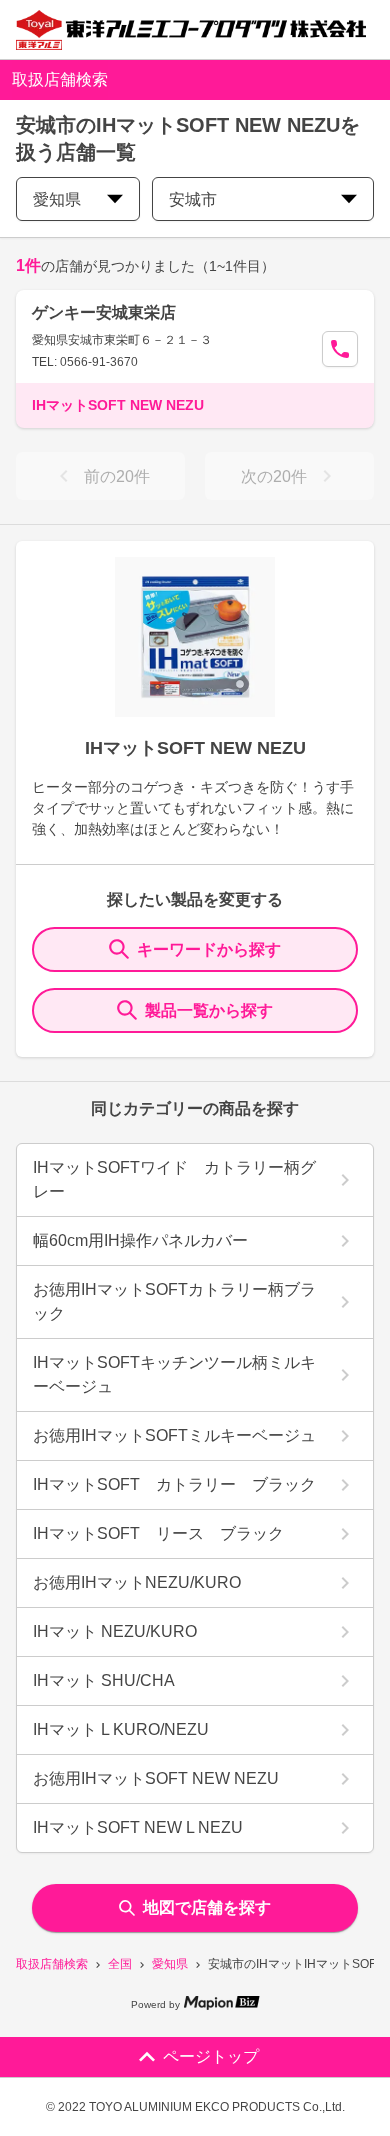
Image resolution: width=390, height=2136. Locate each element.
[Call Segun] (340, 349)
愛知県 (170, 1964)
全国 (120, 1964)
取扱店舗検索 (52, 1964)
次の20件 (274, 476)
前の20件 (117, 476)
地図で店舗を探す (207, 1907)
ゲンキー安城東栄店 (104, 312)
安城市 (193, 199)
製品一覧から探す (209, 1010)
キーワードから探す (209, 949)
